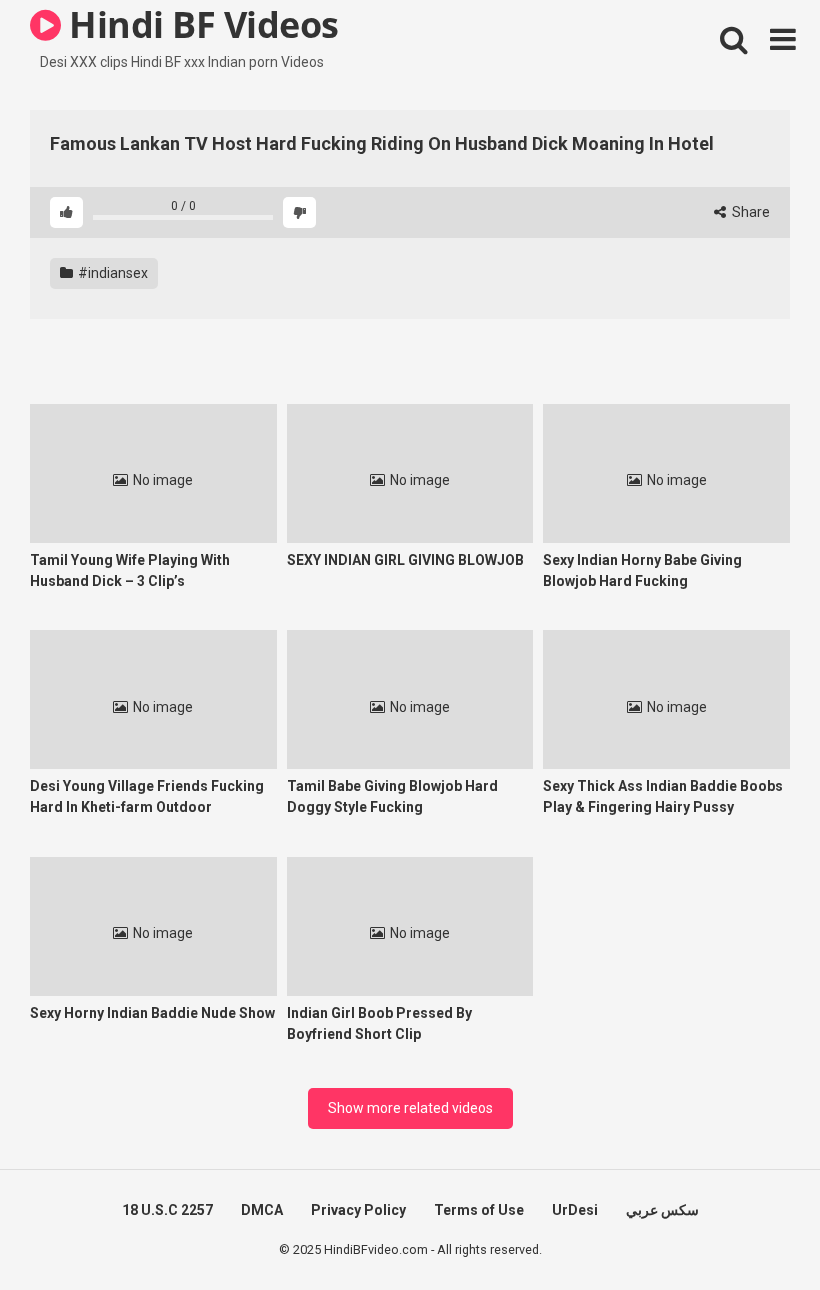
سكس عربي (662, 1210)
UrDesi (575, 1210)
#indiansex (111, 273)
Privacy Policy (358, 1210)
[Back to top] (753, 1229)
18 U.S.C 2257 (167, 1210)
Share (749, 212)
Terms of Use (479, 1210)
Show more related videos (410, 1108)
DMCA (262, 1210)
